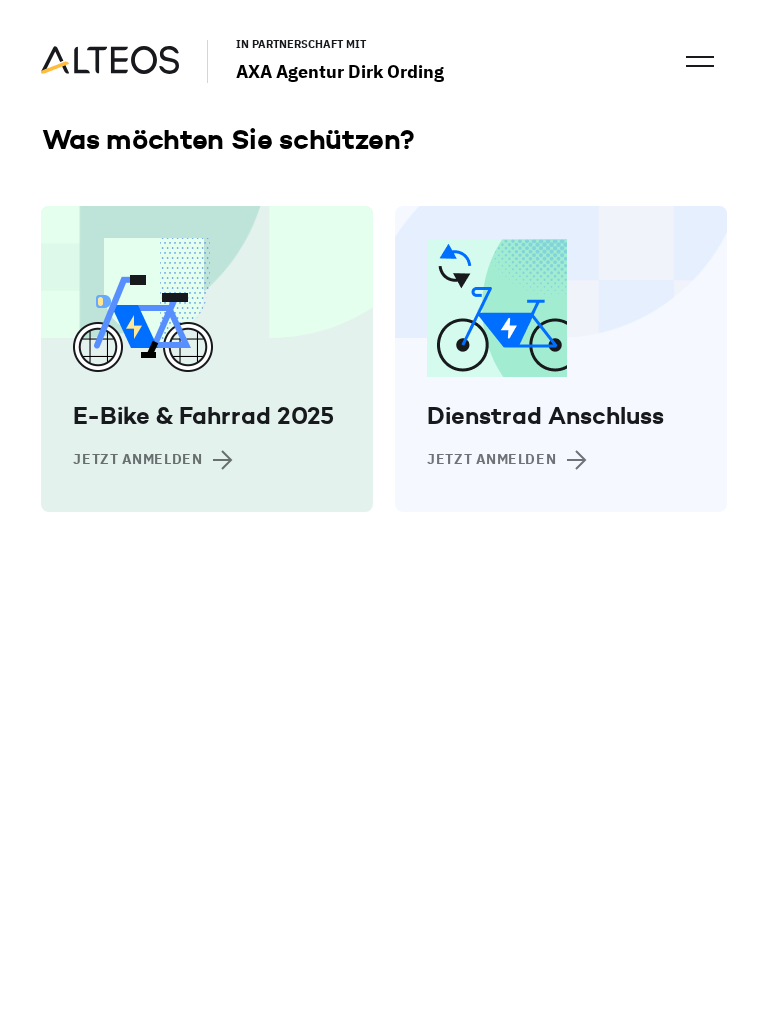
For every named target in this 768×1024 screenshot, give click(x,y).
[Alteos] (110, 68)
